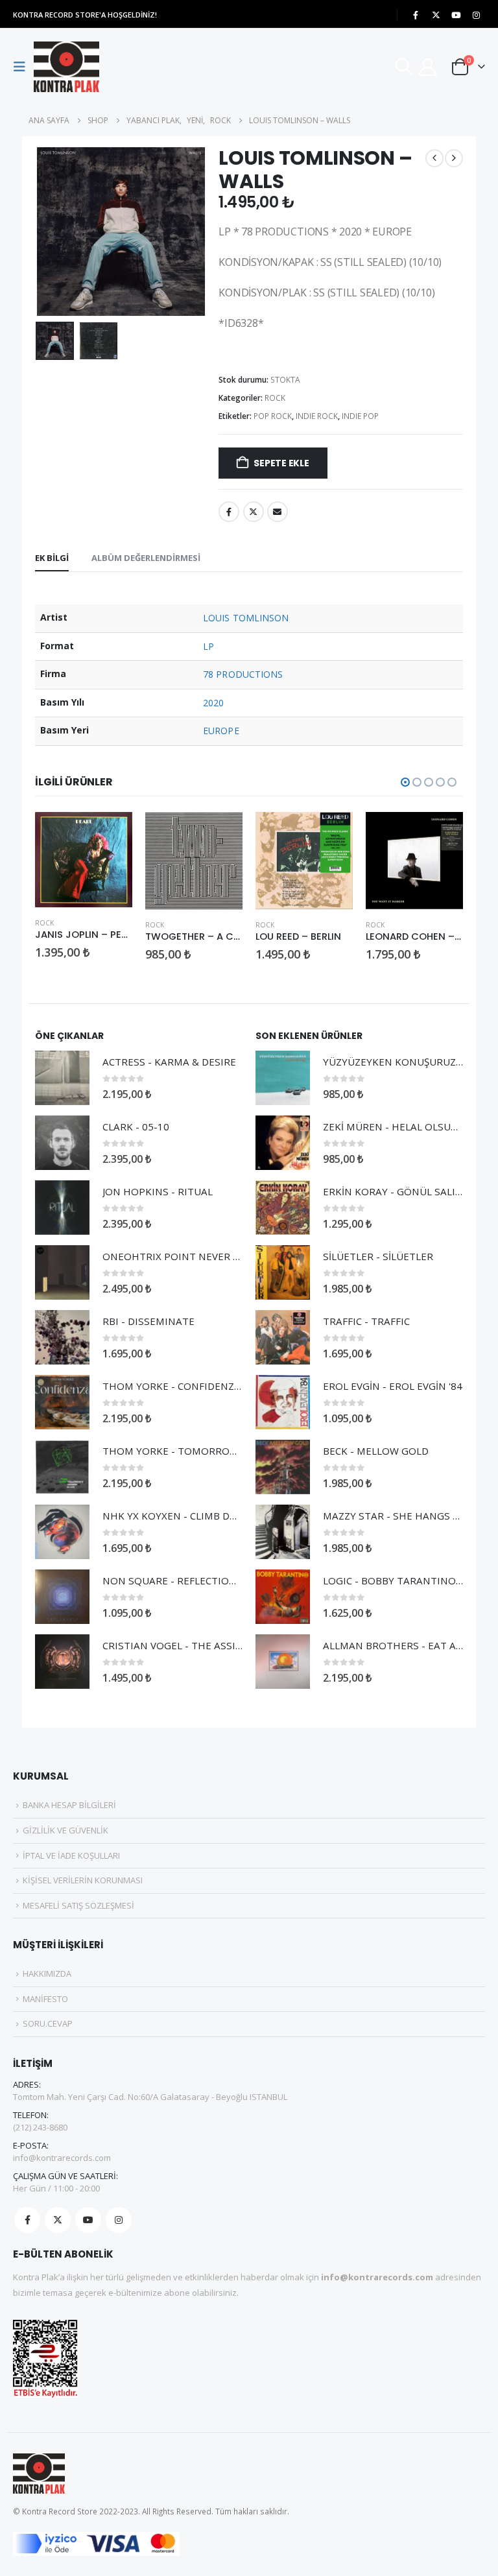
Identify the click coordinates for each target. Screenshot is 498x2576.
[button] (23, 67)
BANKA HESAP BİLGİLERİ (69, 1805)
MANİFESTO (45, 1999)
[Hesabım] (428, 67)
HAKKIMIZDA (47, 1974)
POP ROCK (273, 416)
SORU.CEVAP (48, 2023)
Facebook (229, 512)
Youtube (88, 2220)
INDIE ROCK (317, 416)
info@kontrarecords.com (62, 2158)
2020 (213, 703)
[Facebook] (416, 15)
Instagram (119, 2220)
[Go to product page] (84, 860)
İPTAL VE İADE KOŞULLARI (71, 1855)
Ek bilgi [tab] (52, 558)
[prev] (434, 158)
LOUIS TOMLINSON (246, 618)
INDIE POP (360, 416)
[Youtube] (456, 15)
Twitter (254, 512)
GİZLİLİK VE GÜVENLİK (65, 1830)
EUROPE (221, 731)
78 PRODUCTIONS (243, 674)
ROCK (275, 398)
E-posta (278, 512)
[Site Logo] (66, 67)
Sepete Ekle (281, 463)
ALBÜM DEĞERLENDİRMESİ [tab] (146, 558)
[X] (436, 15)
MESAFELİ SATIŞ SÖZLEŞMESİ (78, 1905)
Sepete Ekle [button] (111, 833)
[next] (454, 158)
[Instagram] (476, 15)
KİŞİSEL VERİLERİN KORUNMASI (83, 1880)
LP (208, 646)
